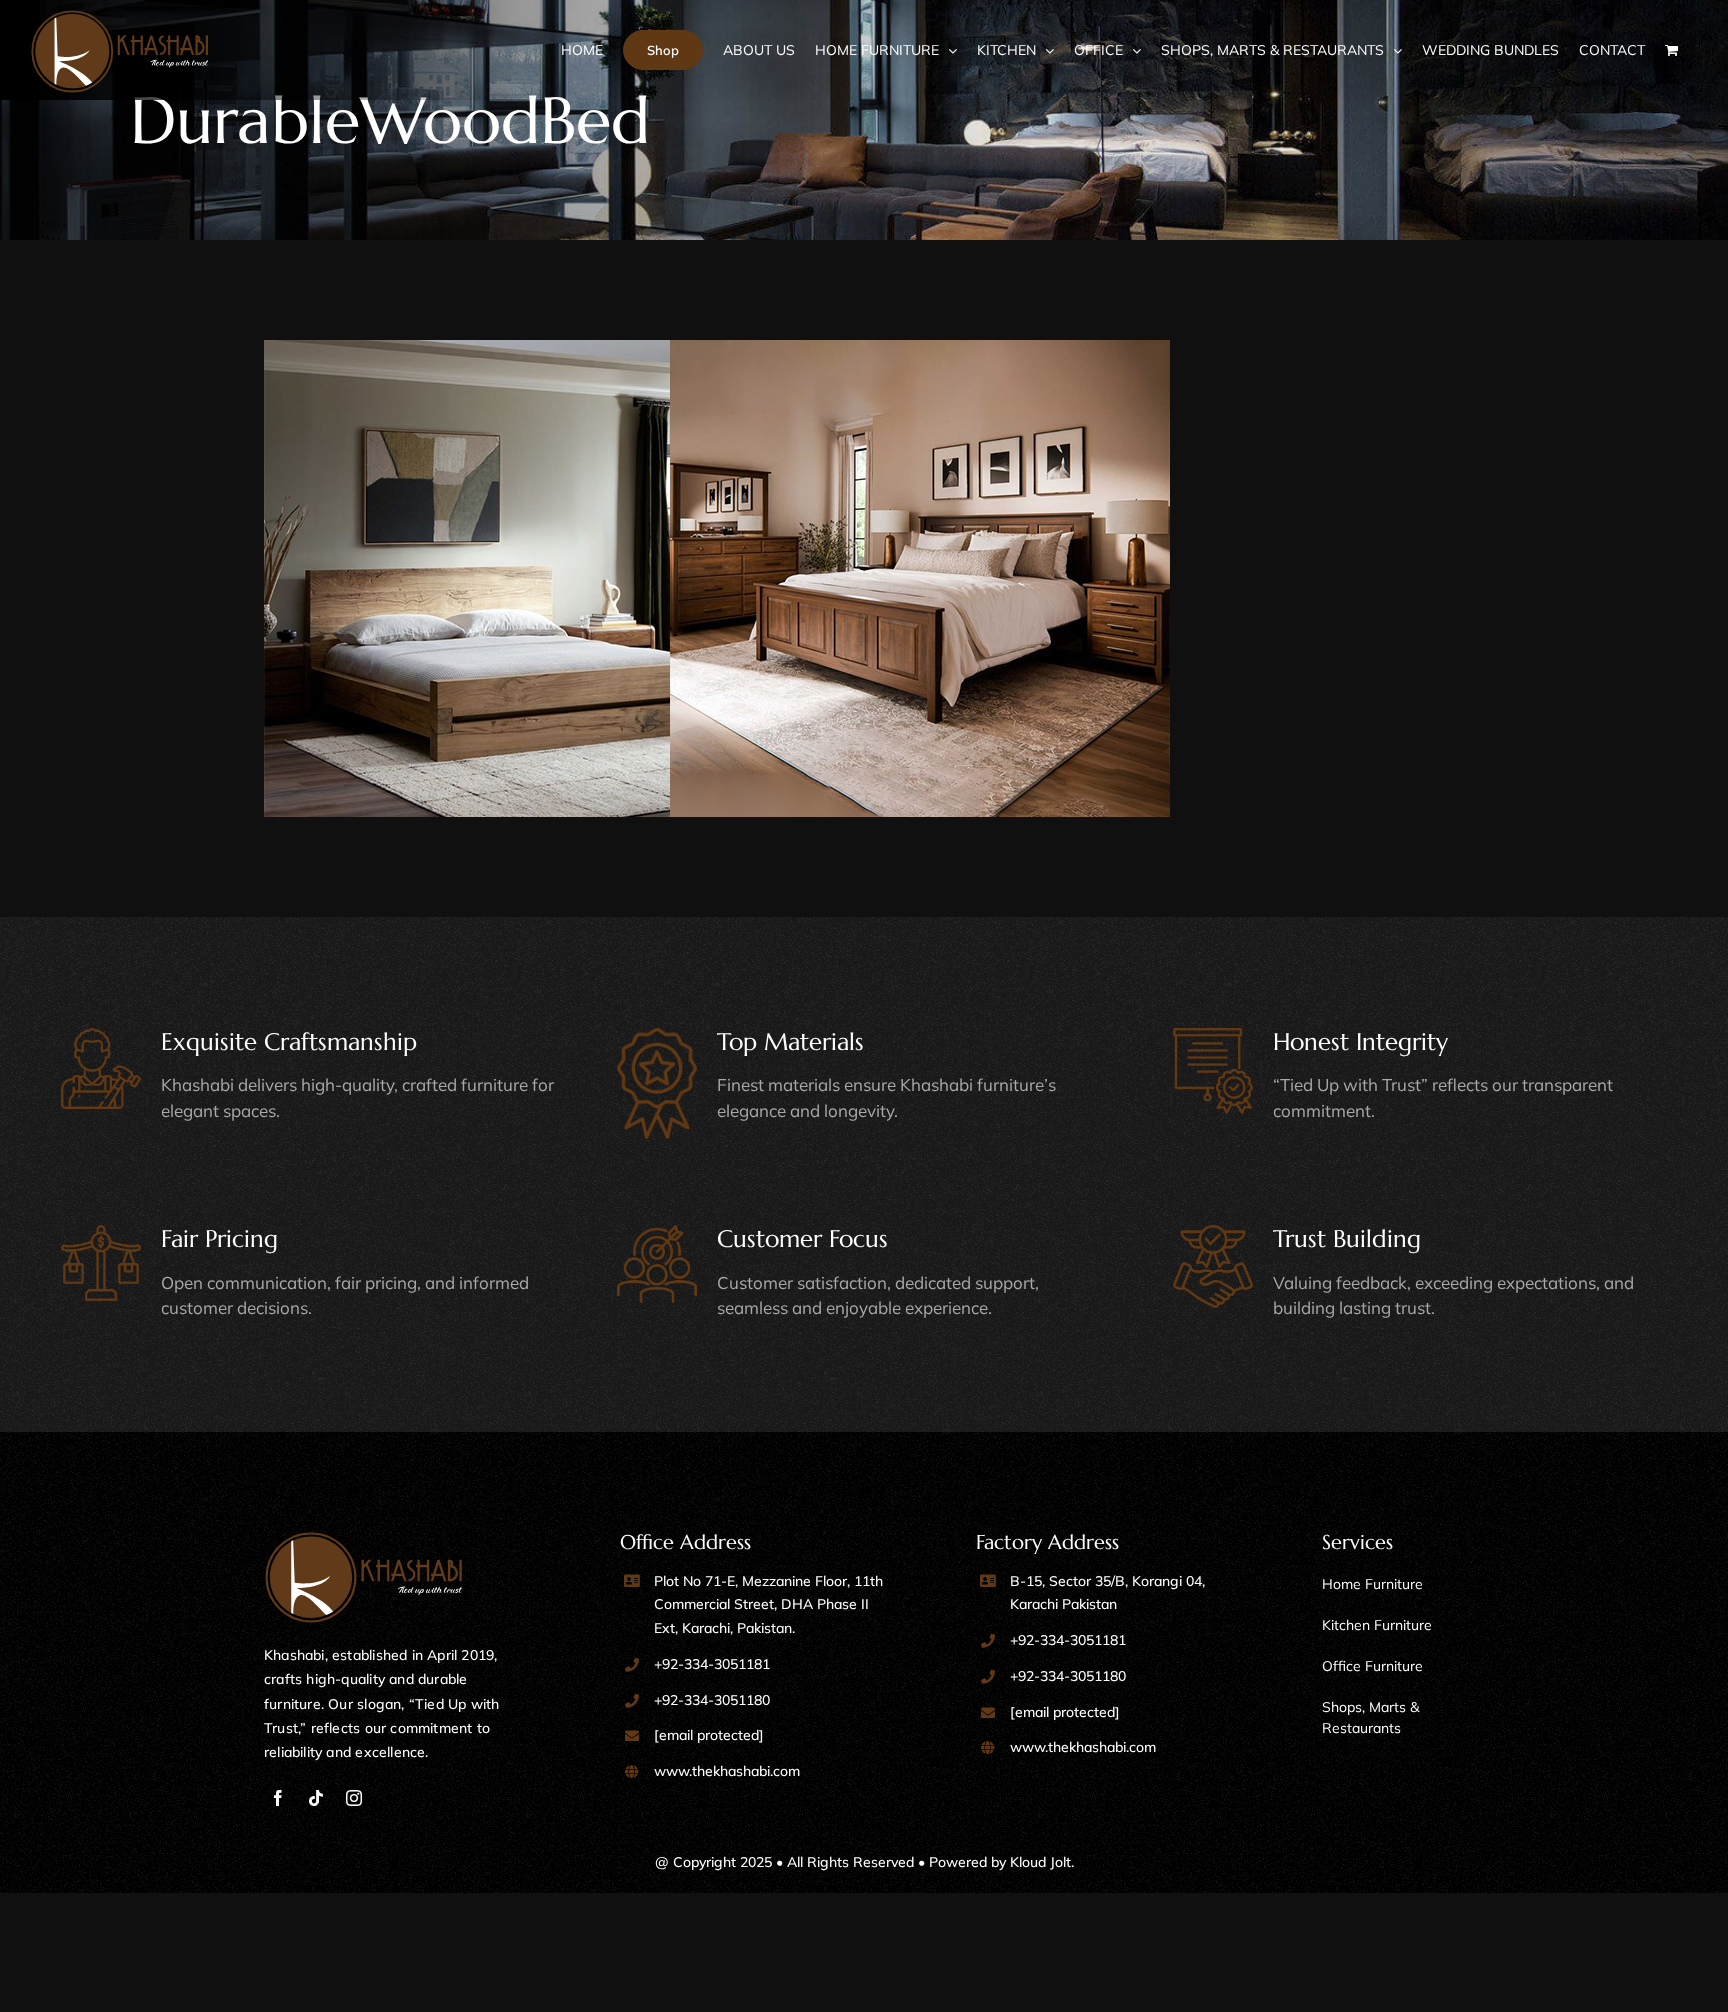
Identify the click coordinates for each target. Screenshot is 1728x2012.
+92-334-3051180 (712, 1700)
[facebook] (278, 1798)
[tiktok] (316, 1798)
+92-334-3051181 (712, 1664)
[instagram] (354, 1798)
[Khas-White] (364, 1540)
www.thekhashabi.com (727, 1771)
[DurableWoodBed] (559, 590)
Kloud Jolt (1040, 1862)
